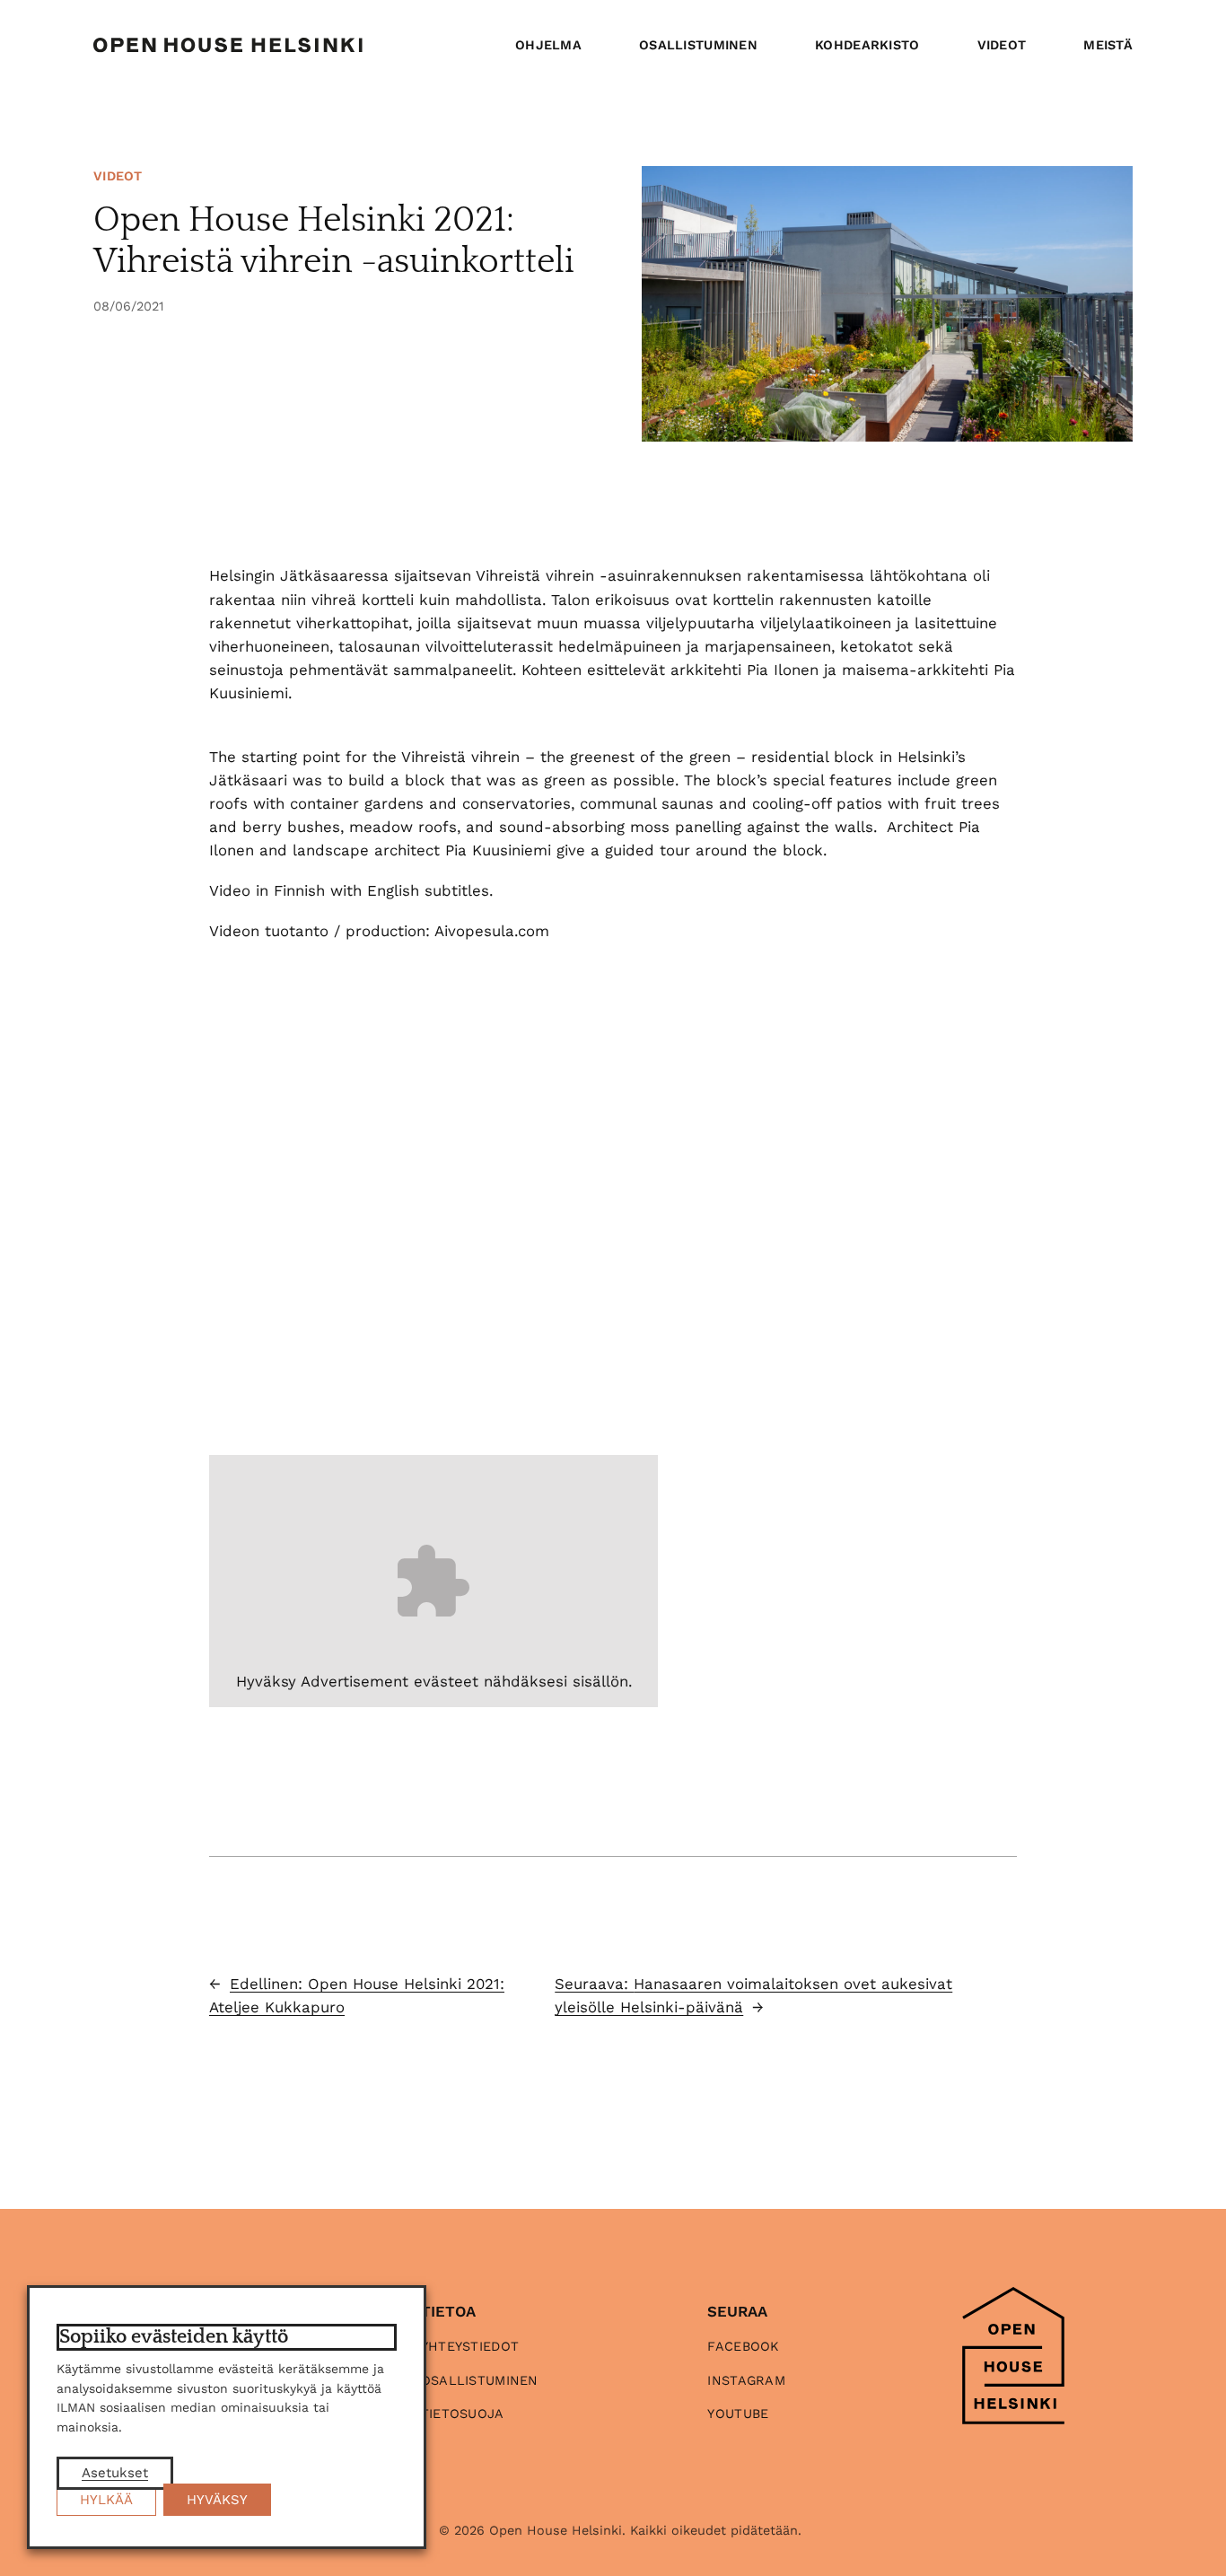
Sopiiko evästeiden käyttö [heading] (174, 2337)
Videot (118, 176)
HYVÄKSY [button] (217, 2500)
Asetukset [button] (115, 2473)
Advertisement (355, 1681)
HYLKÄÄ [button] (106, 2500)
